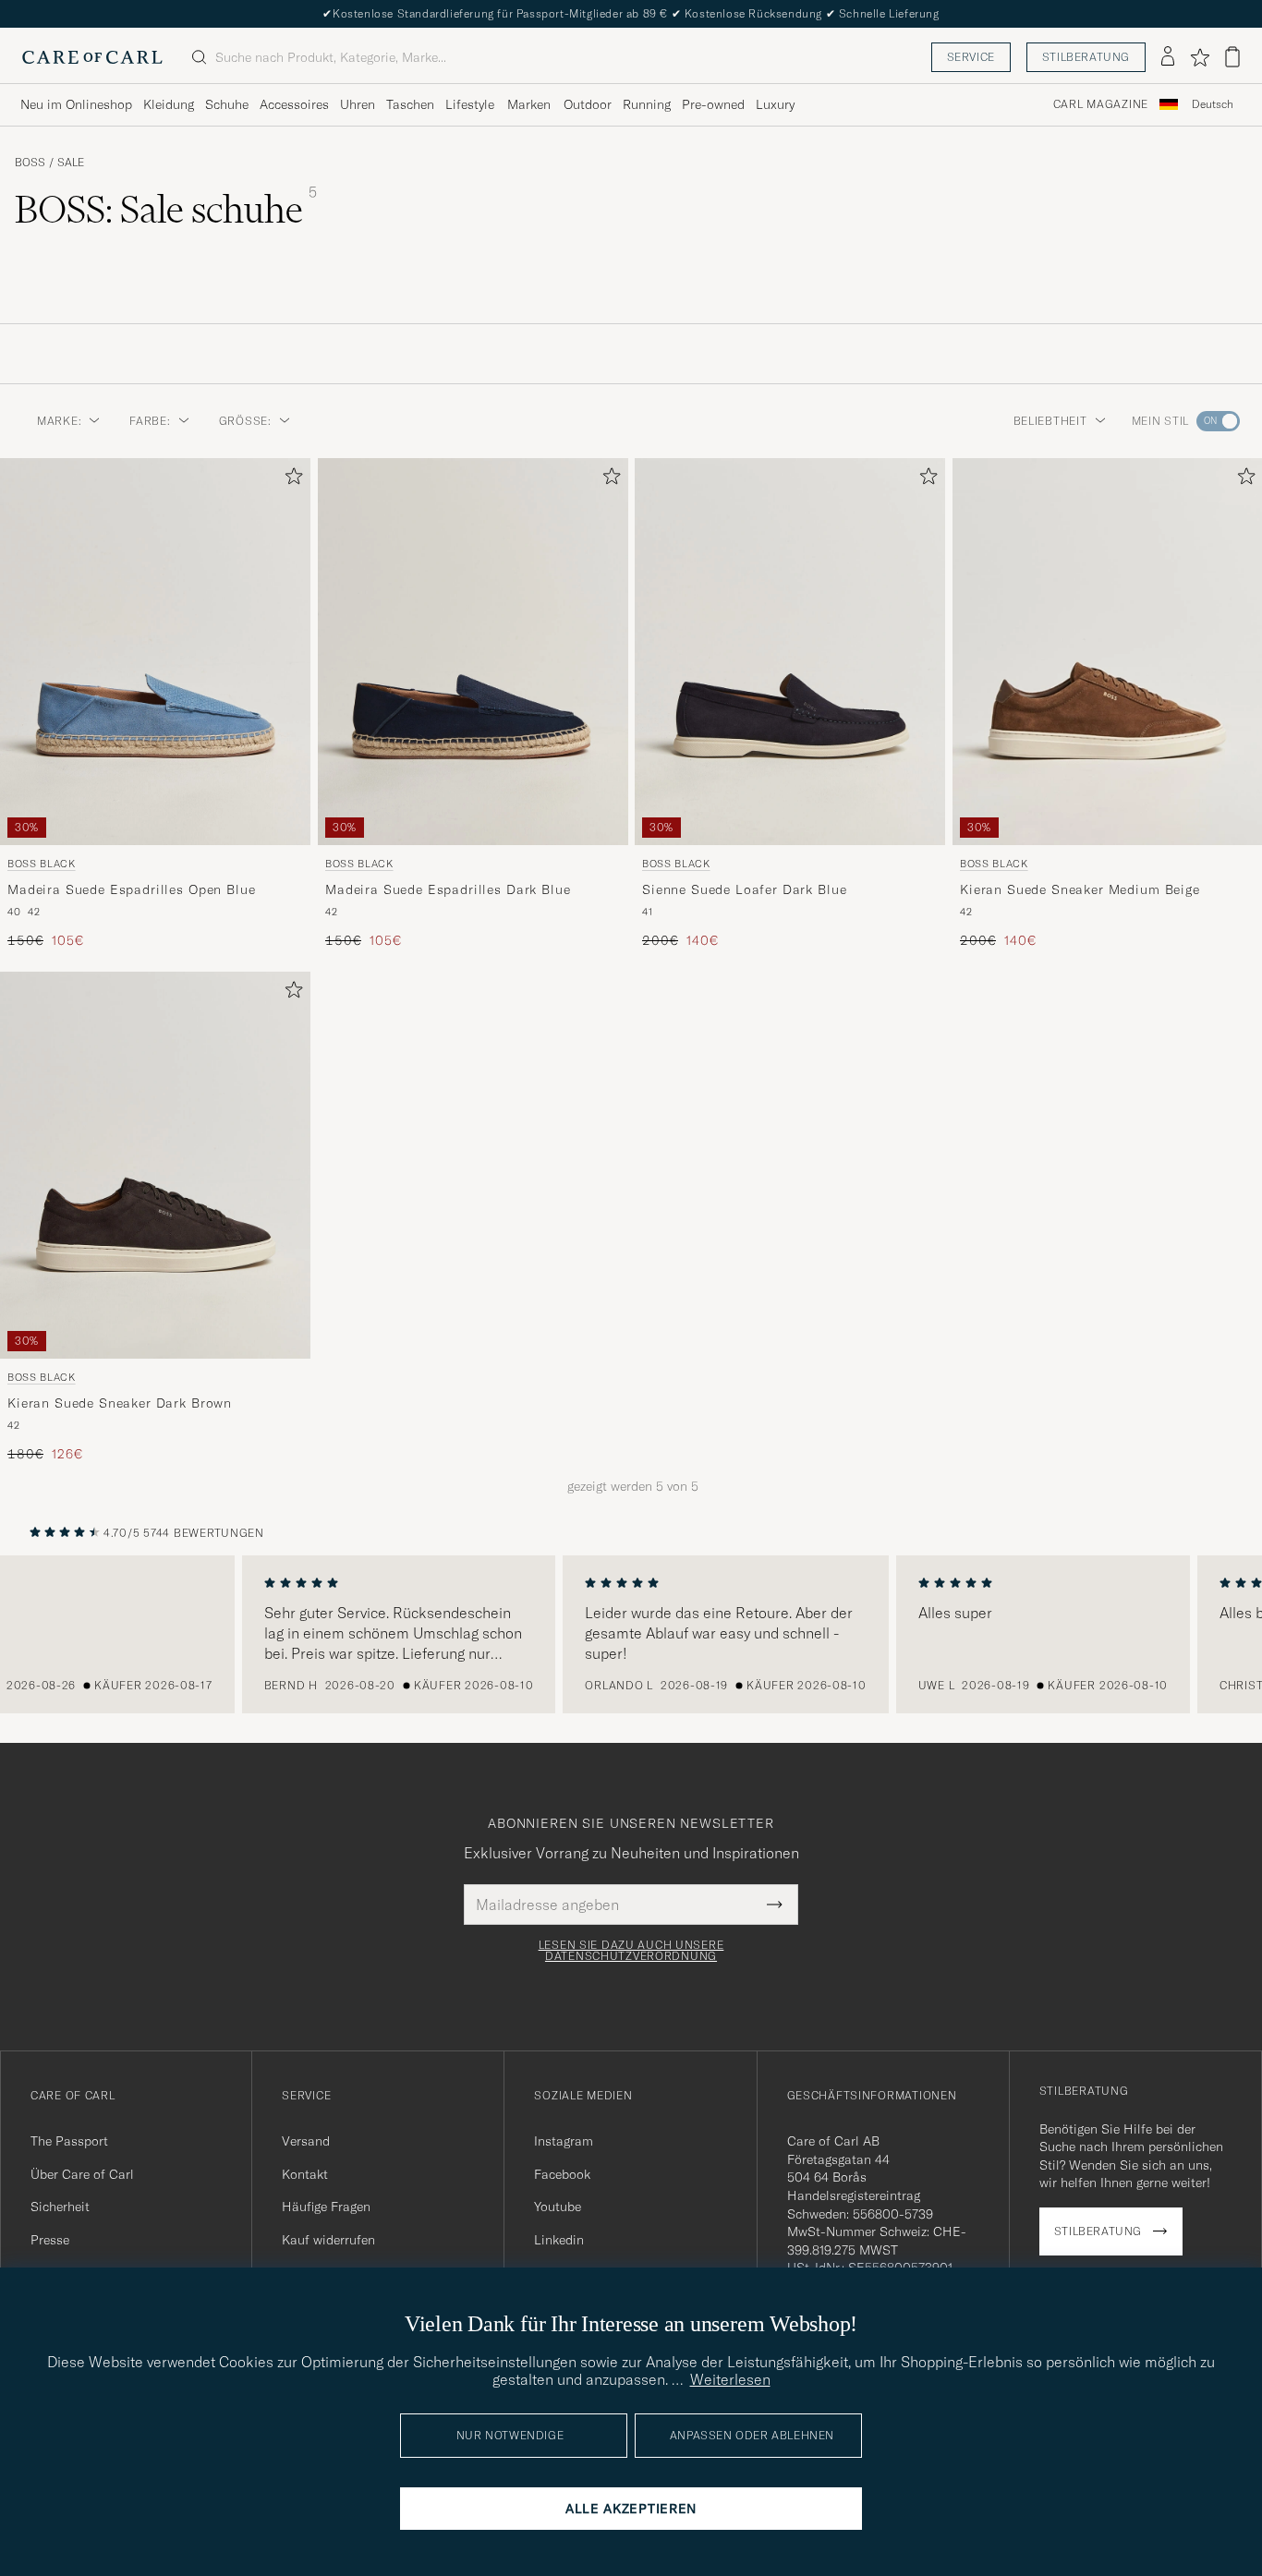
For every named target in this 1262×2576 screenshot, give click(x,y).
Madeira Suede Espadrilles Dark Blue (448, 889)
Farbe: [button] (150, 421)
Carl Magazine (1101, 104)
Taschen (410, 104)
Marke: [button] (59, 421)
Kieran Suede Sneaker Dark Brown (120, 1404)
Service (971, 57)
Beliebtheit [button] (1050, 421)
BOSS (30, 163)
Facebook (562, 2174)
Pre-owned (713, 104)
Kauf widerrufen (328, 2240)
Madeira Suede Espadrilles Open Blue (131, 889)
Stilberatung (1086, 57)
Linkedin (559, 2240)
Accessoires (294, 104)
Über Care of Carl (82, 2174)
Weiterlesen (730, 2379)
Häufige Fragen (326, 2207)
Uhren (358, 104)
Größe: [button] (245, 421)
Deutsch (1213, 104)
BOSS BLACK (42, 864)
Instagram (564, 2141)
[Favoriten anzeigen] (1200, 57)
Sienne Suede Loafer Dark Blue (744, 889)
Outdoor (588, 104)
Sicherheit (60, 2207)
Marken (529, 104)
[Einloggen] (1168, 57)
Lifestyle (470, 104)
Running (647, 104)
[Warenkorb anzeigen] (1232, 57)
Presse (50, 2240)
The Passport (69, 2141)
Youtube (558, 2207)
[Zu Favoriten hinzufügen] (290, 480)
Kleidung (169, 104)
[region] (631, 1635)
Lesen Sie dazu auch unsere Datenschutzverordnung (631, 1951)
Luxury (775, 104)
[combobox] (1213, 105)
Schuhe (227, 104)
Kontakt (305, 2174)
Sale (71, 163)
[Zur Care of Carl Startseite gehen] (92, 57)
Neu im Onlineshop (76, 104)
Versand (306, 2141)
